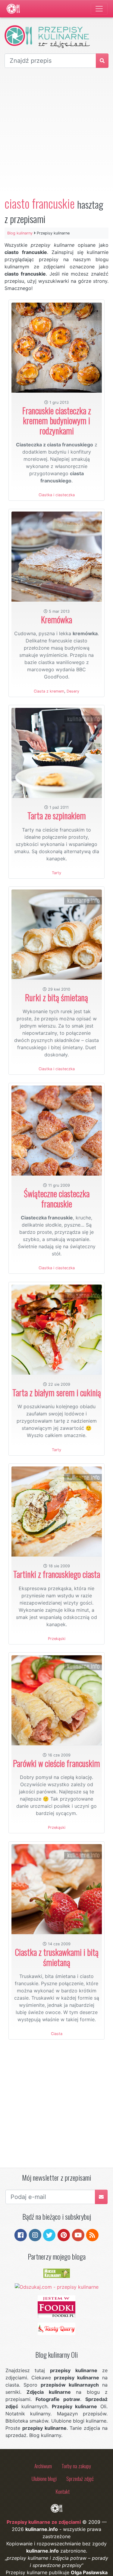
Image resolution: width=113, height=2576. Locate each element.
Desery (73, 691)
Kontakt (63, 2491)
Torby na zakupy (76, 2466)
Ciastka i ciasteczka (57, 495)
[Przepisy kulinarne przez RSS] (92, 2235)
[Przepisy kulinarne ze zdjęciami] (13, 9)
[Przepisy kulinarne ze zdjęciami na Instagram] (35, 2235)
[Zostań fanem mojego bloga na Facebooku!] (21, 2235)
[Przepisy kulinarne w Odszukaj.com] (57, 2286)
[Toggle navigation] (99, 9)
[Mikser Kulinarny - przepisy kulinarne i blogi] (57, 2273)
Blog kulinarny (20, 233)
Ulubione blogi (44, 2478)
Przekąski (57, 1639)
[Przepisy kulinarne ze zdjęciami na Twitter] (49, 2235)
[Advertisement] (56, 132)
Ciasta (57, 2034)
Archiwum (43, 2466)
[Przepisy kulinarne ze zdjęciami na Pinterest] (64, 2235)
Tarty (56, 873)
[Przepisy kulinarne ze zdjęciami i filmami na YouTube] (78, 2235)
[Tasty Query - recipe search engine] (56, 2328)
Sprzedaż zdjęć (80, 2478)
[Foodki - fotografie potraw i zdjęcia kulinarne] (56, 2306)
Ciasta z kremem (49, 691)
